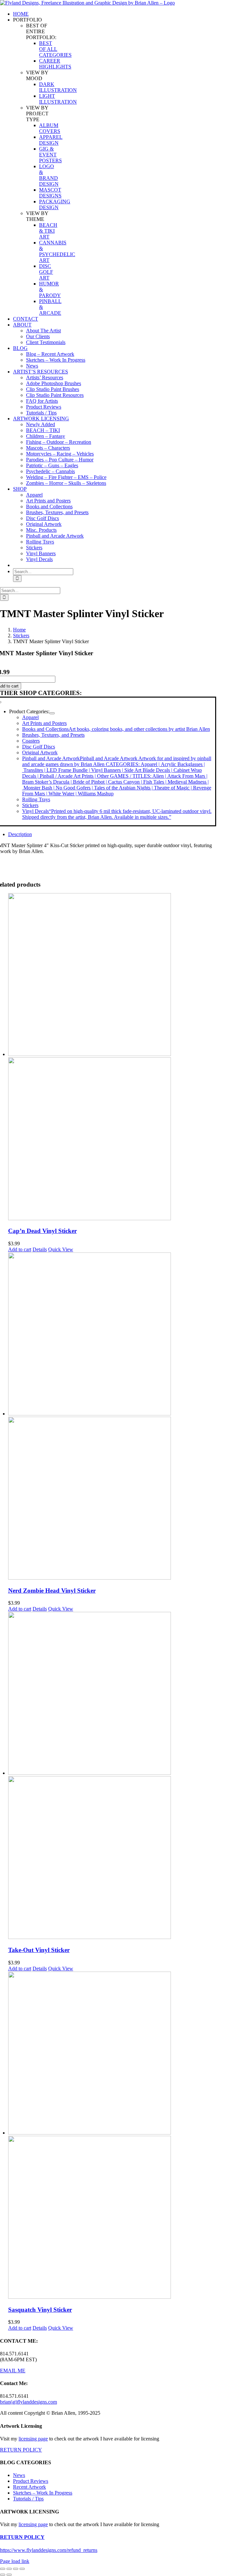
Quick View (61, 1249)
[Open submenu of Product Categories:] (52, 713)
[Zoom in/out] (3, 2569)
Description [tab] (20, 834)
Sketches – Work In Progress (43, 2493)
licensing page (33, 2439)
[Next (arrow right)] (9, 2575)
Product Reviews (31, 2481)
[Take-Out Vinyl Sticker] (112, 1776)
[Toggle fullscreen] (9, 2569)
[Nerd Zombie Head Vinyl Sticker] (112, 1417)
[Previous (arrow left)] (3, 2575)
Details (40, 1249)
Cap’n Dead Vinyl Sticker (42, 1231)
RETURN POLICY (21, 2450)
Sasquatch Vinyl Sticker (40, 2310)
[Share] (16, 2569)
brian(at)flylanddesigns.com (28, 2402)
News (19, 2475)
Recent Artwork (29, 2487)
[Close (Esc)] (22, 2569)
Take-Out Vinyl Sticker (39, 1950)
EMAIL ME (13, 2371)
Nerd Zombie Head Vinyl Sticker (52, 1591)
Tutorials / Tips (28, 2499)
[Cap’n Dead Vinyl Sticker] (112, 1057)
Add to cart (20, 1249)
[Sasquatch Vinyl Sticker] (112, 2136)
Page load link (15, 2561)
